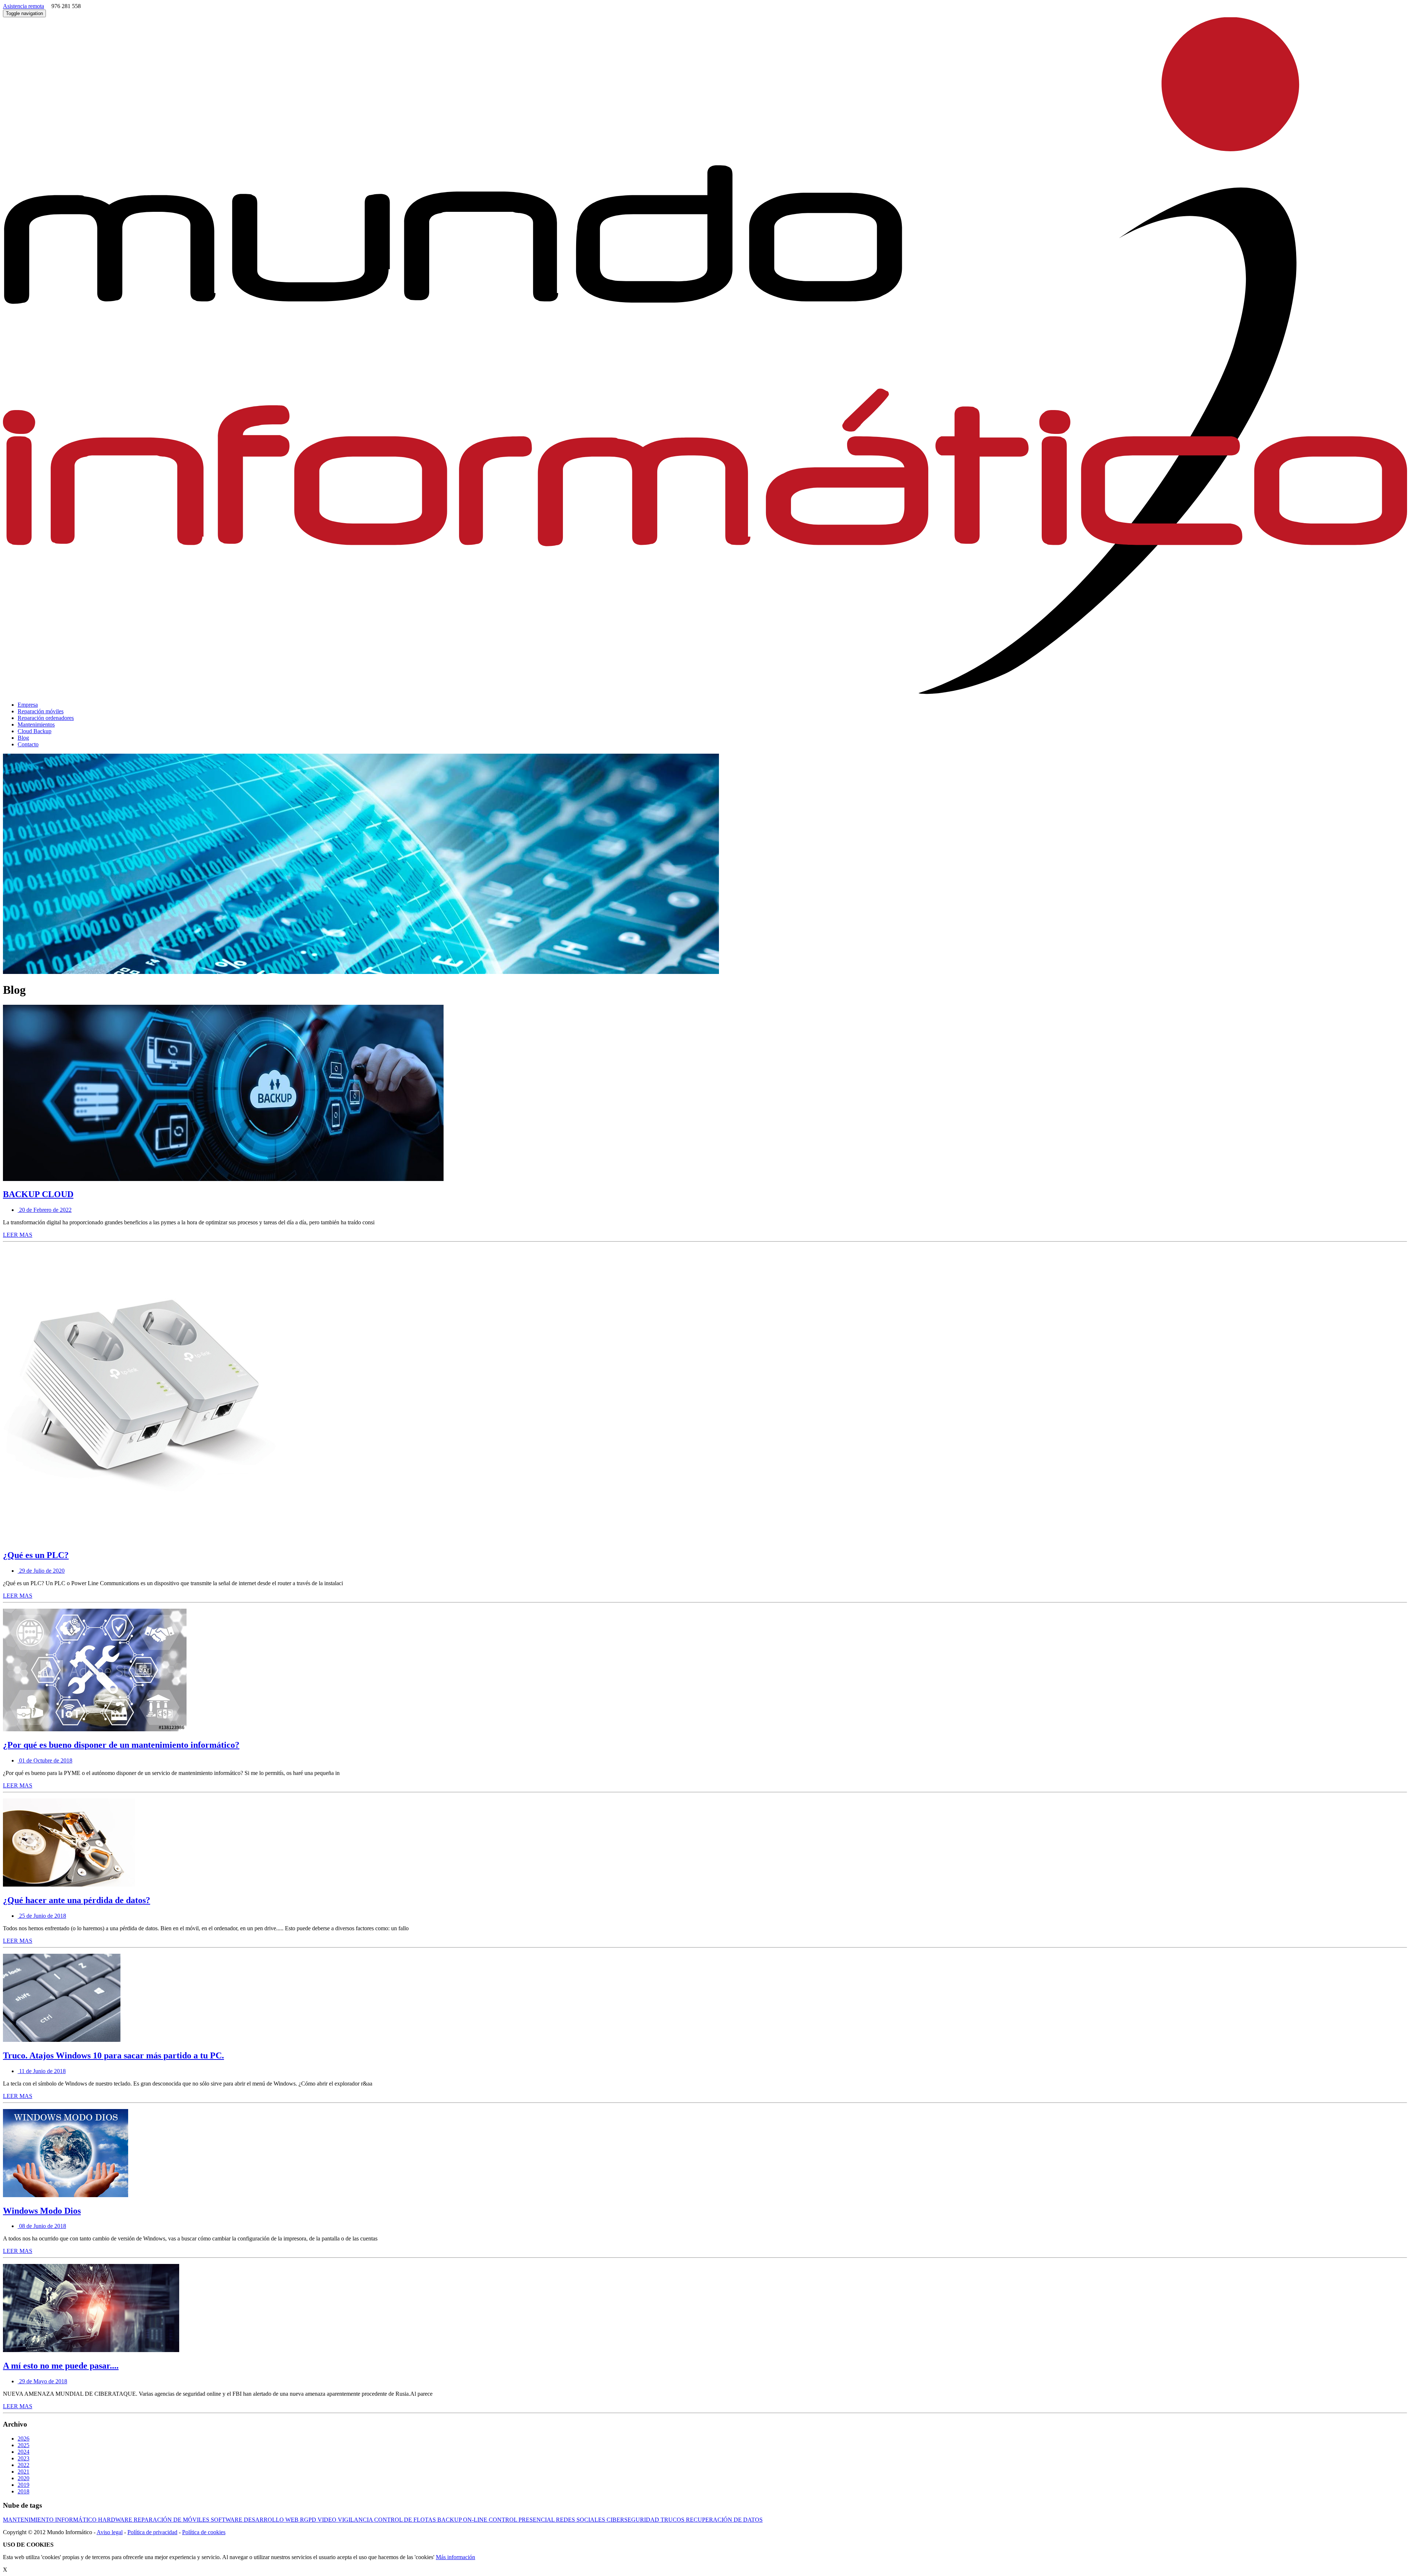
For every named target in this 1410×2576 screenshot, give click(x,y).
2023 (23, 2458)
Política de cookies (204, 2532)
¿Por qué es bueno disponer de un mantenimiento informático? (121, 1745)
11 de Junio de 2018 (42, 2071)
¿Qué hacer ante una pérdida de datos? (77, 1900)
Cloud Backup (35, 731)
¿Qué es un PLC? (36, 1555)
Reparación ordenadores (46, 718)
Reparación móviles (41, 711)
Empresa (28, 705)
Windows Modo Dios (42, 2211)
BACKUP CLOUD (38, 1194)
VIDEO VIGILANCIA (346, 2520)
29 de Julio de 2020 (41, 1571)
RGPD (309, 2520)
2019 (23, 2485)
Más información (455, 2557)
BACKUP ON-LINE (463, 2520)
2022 (23, 2465)
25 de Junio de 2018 (42, 1916)
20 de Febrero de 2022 (45, 1210)
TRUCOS (673, 2520)
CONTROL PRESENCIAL (522, 2520)
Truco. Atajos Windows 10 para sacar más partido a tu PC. (113, 2055)
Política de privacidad (152, 2532)
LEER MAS (18, 1235)
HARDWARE (116, 2520)
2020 (23, 2478)
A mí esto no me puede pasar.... (61, 2366)
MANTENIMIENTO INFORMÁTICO (50, 2520)
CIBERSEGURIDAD (634, 2520)
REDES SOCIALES (581, 2520)
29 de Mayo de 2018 (42, 2381)
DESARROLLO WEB (272, 2520)
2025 (23, 2445)
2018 (23, 2491)
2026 (23, 2439)
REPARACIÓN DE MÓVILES (172, 2520)
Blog (23, 738)
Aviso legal (110, 2532)
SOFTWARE (227, 2520)
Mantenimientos (36, 724)
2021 (23, 2472)
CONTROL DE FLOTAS (406, 2520)
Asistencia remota (23, 6)
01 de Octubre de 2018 (45, 1760)
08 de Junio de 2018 (42, 2226)
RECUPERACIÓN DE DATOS (724, 2520)
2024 (23, 2452)
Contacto (28, 744)
